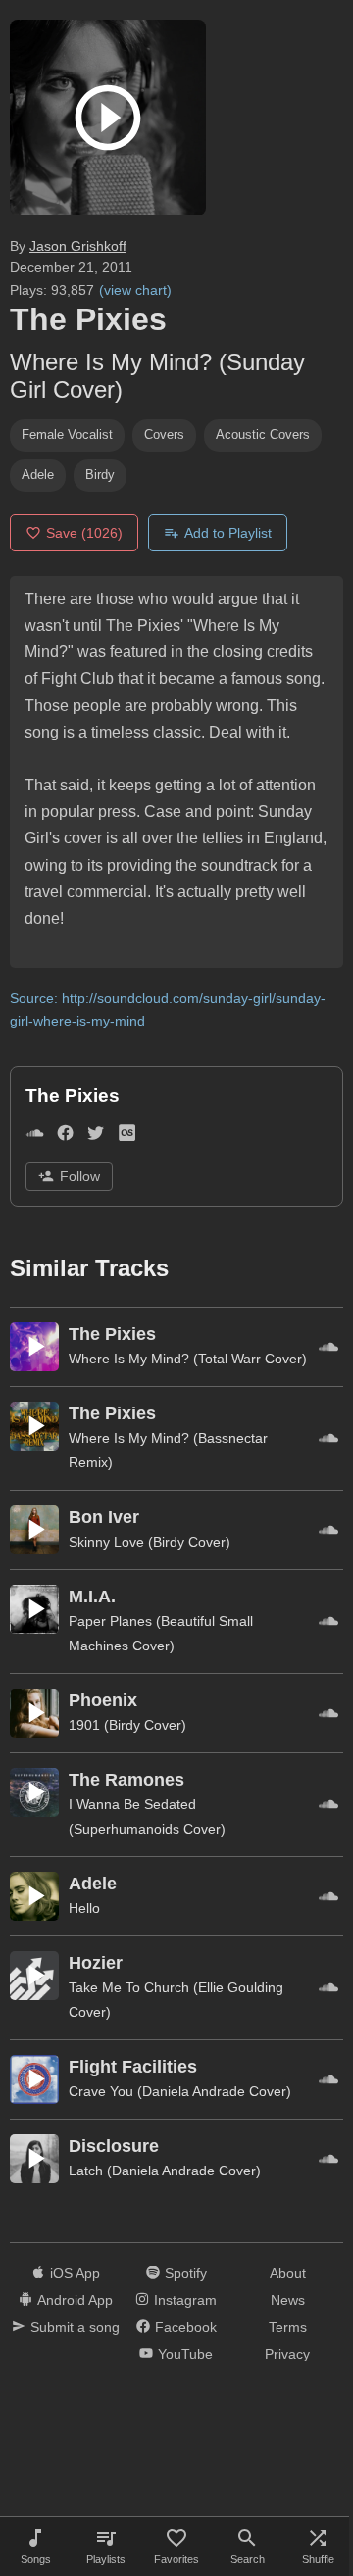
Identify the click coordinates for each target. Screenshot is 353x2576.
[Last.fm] (127, 1137)
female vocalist (67, 434)
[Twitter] (96, 1137)
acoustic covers (263, 434)
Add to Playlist (228, 533)
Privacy (287, 2354)
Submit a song (75, 2327)
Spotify (186, 2273)
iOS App (75, 2273)
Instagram (185, 2300)
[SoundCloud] (35, 1137)
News (288, 2300)
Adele (38, 475)
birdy (100, 475)
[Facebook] (65, 1137)
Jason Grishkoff (78, 246)
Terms (288, 2327)
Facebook (186, 2327)
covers (164, 434)
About (288, 2273)
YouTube (185, 2354)
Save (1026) (84, 533)
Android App (75, 2300)
